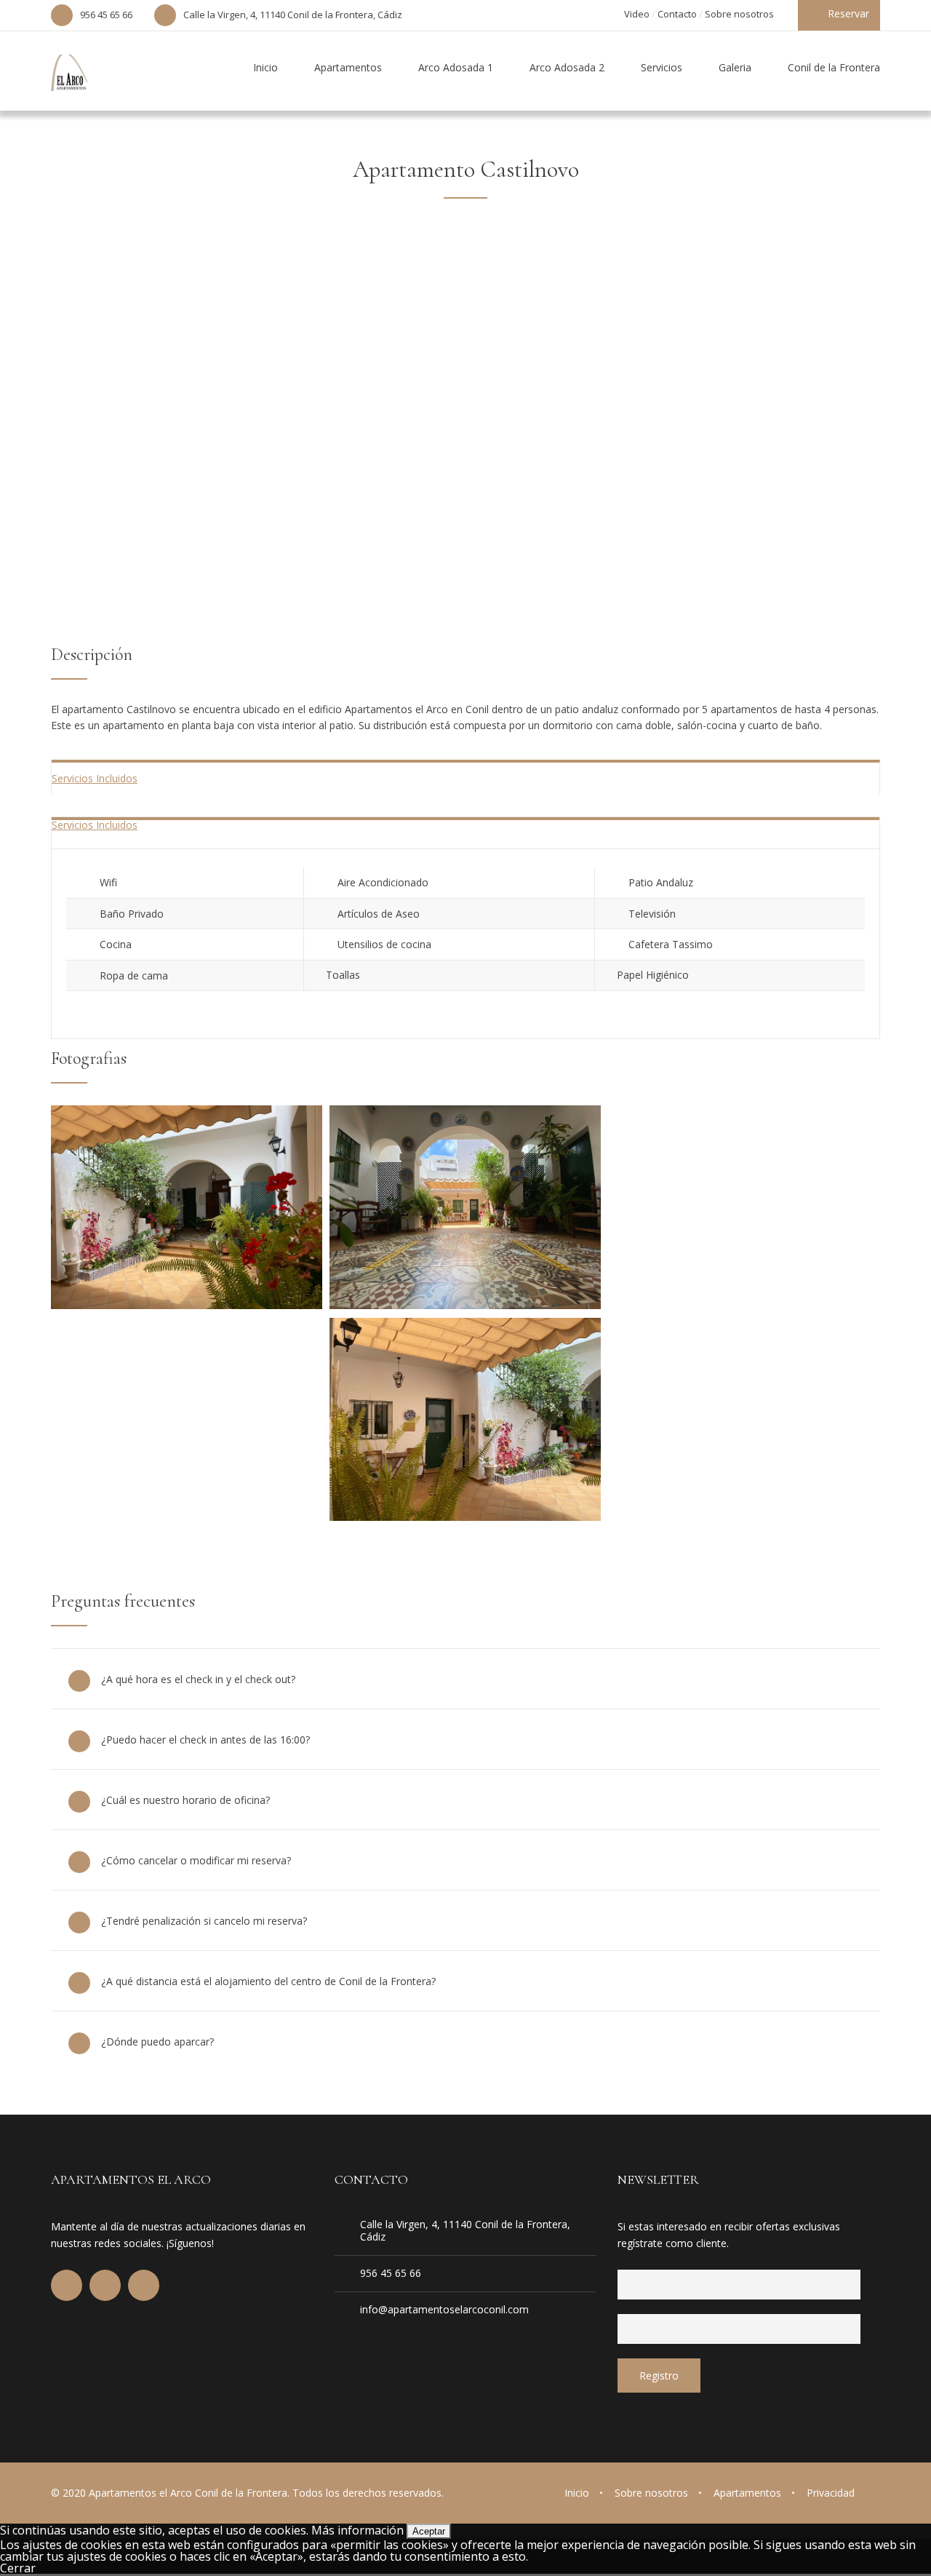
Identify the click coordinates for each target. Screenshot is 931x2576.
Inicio (577, 2493)
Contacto (677, 14)
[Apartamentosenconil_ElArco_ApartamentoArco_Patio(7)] (187, 1305)
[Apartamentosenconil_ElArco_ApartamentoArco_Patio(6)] (465, 1516)
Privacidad (831, 2493)
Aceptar (429, 2531)
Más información (357, 2530)
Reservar (848, 13)
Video (637, 14)
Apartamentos (747, 2493)
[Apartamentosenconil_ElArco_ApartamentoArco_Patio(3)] (465, 1305)
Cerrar (18, 2568)
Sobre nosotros (739, 14)
